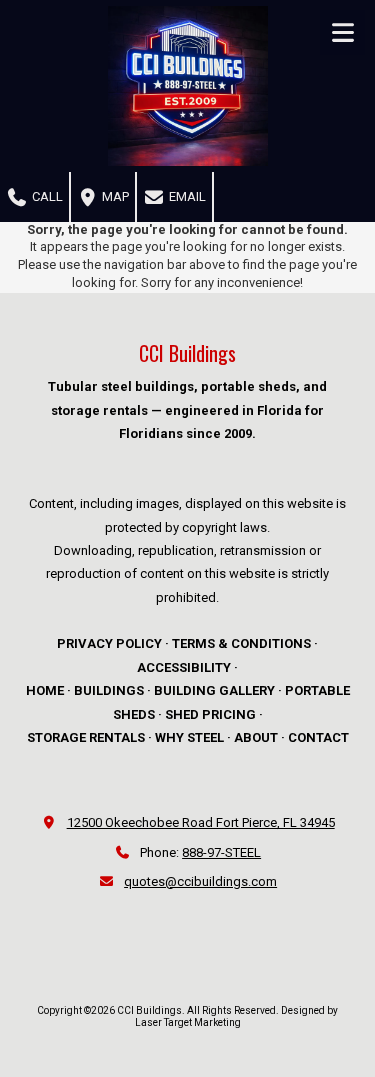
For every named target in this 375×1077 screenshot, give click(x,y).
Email (186, 196)
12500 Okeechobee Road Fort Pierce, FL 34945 (201, 822)
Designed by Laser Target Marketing (237, 1016)
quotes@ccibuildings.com (200, 881)
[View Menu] (342, 32)
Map (114, 196)
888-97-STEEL (221, 852)
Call (46, 196)
